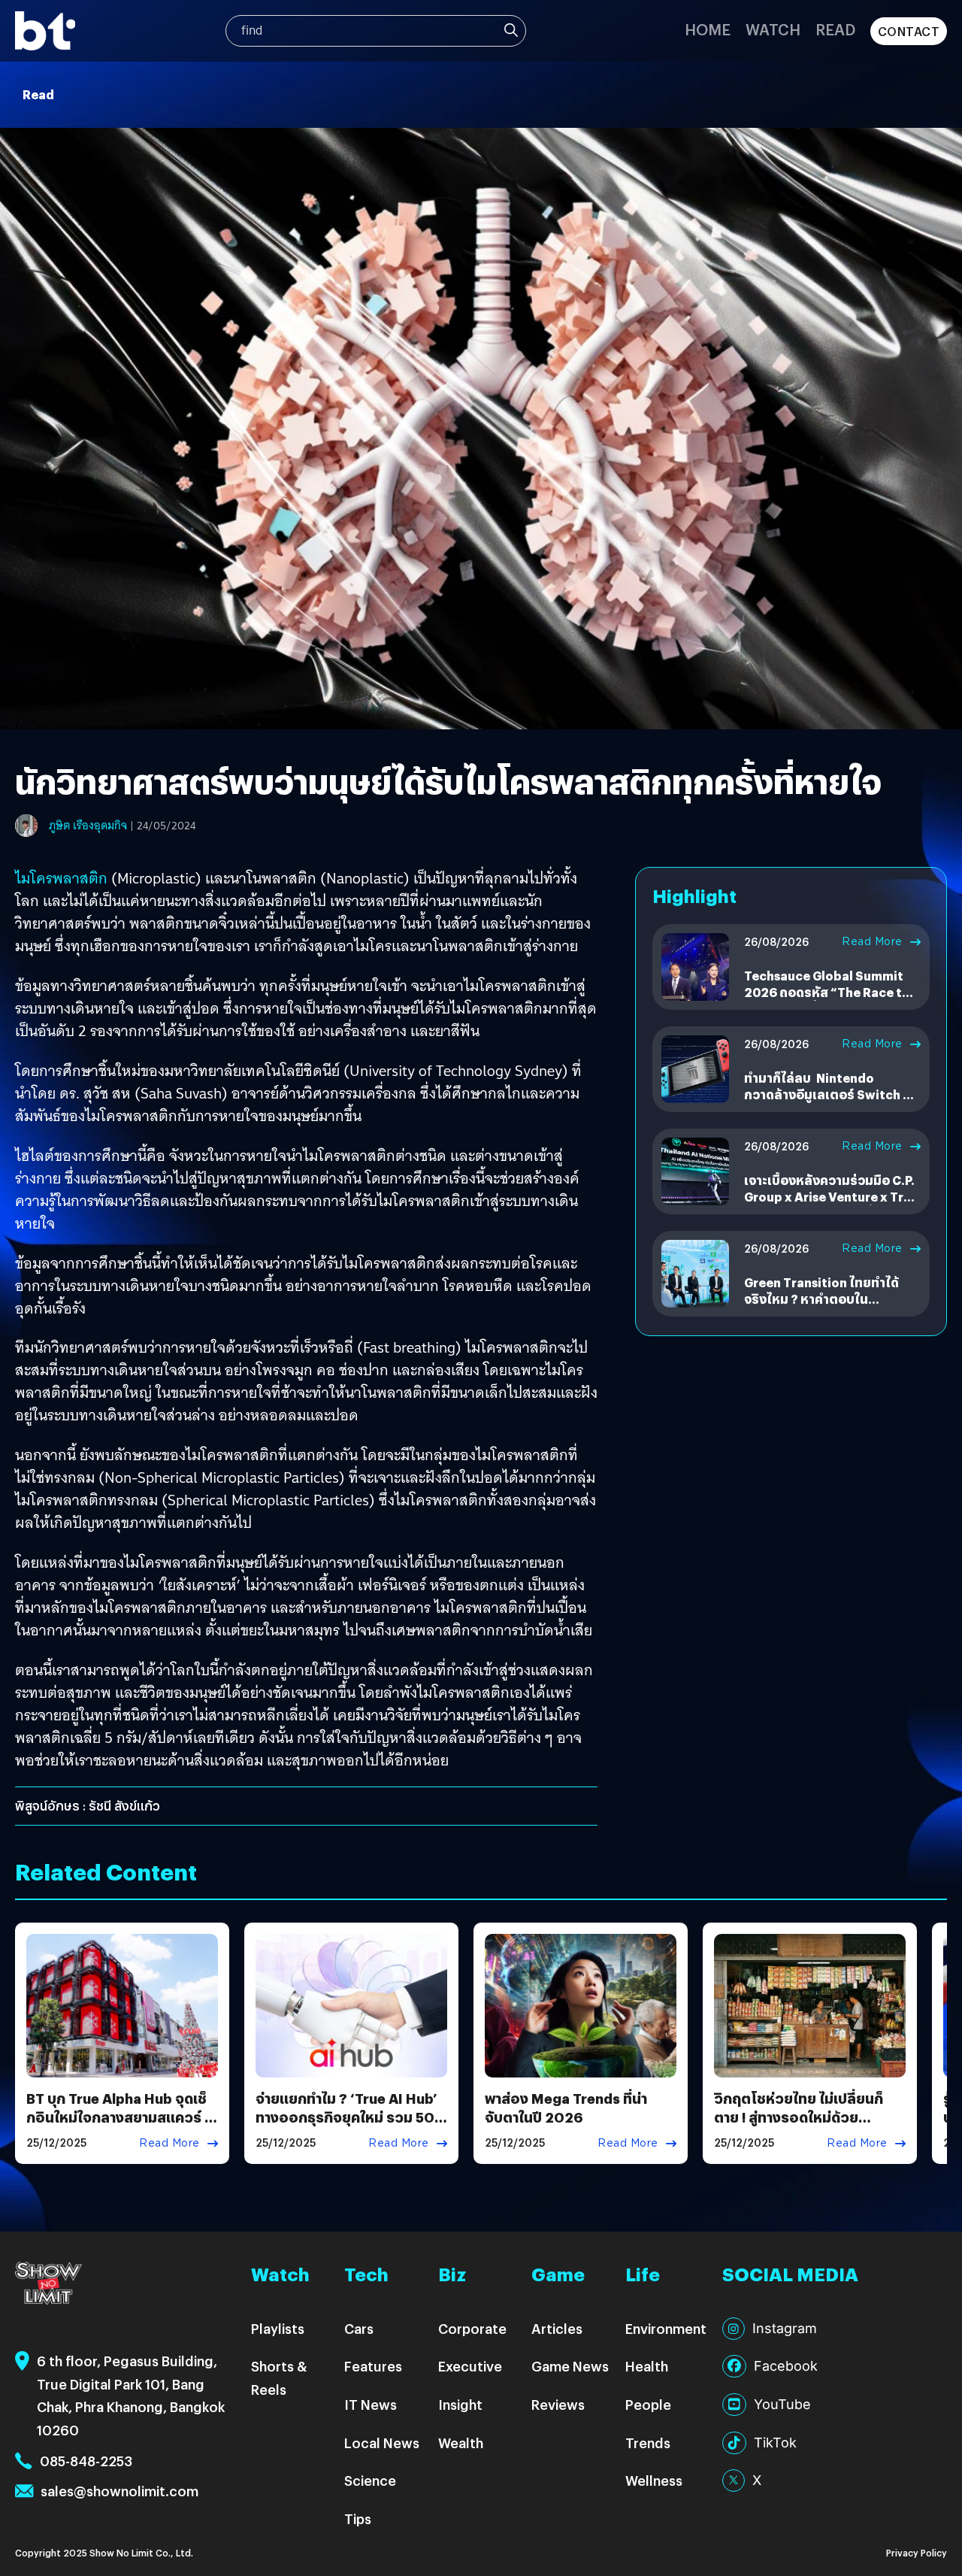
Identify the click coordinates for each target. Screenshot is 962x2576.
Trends (648, 2443)
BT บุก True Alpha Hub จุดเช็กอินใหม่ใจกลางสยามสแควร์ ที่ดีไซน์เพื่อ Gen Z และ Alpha (120, 2117)
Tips (358, 2518)
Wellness (654, 2480)
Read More (872, 941)
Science (370, 2480)
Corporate (472, 2328)
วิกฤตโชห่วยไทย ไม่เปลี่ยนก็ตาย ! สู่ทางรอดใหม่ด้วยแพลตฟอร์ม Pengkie (799, 2117)
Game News (570, 2366)
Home (708, 29)
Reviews (558, 2404)
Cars (359, 2328)
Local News (382, 2443)
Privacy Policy (917, 2552)
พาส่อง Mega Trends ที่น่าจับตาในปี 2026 (566, 2108)
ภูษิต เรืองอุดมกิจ (88, 826)
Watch (773, 29)
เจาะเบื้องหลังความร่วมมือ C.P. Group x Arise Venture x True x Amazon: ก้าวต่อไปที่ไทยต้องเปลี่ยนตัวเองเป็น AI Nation (831, 1205)
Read (835, 29)
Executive (470, 2366)
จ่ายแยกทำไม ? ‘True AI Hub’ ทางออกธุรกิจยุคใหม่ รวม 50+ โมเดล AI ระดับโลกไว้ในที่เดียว (351, 2117)
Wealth (461, 2443)
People (648, 2404)
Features (373, 2366)
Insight (460, 2404)
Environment (666, 2328)
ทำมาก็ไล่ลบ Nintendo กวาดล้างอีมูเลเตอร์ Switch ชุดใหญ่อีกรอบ (832, 1095)
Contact (909, 31)
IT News (371, 2404)
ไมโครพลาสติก (61, 878)
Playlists (278, 2328)
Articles (557, 2328)
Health (647, 2366)
